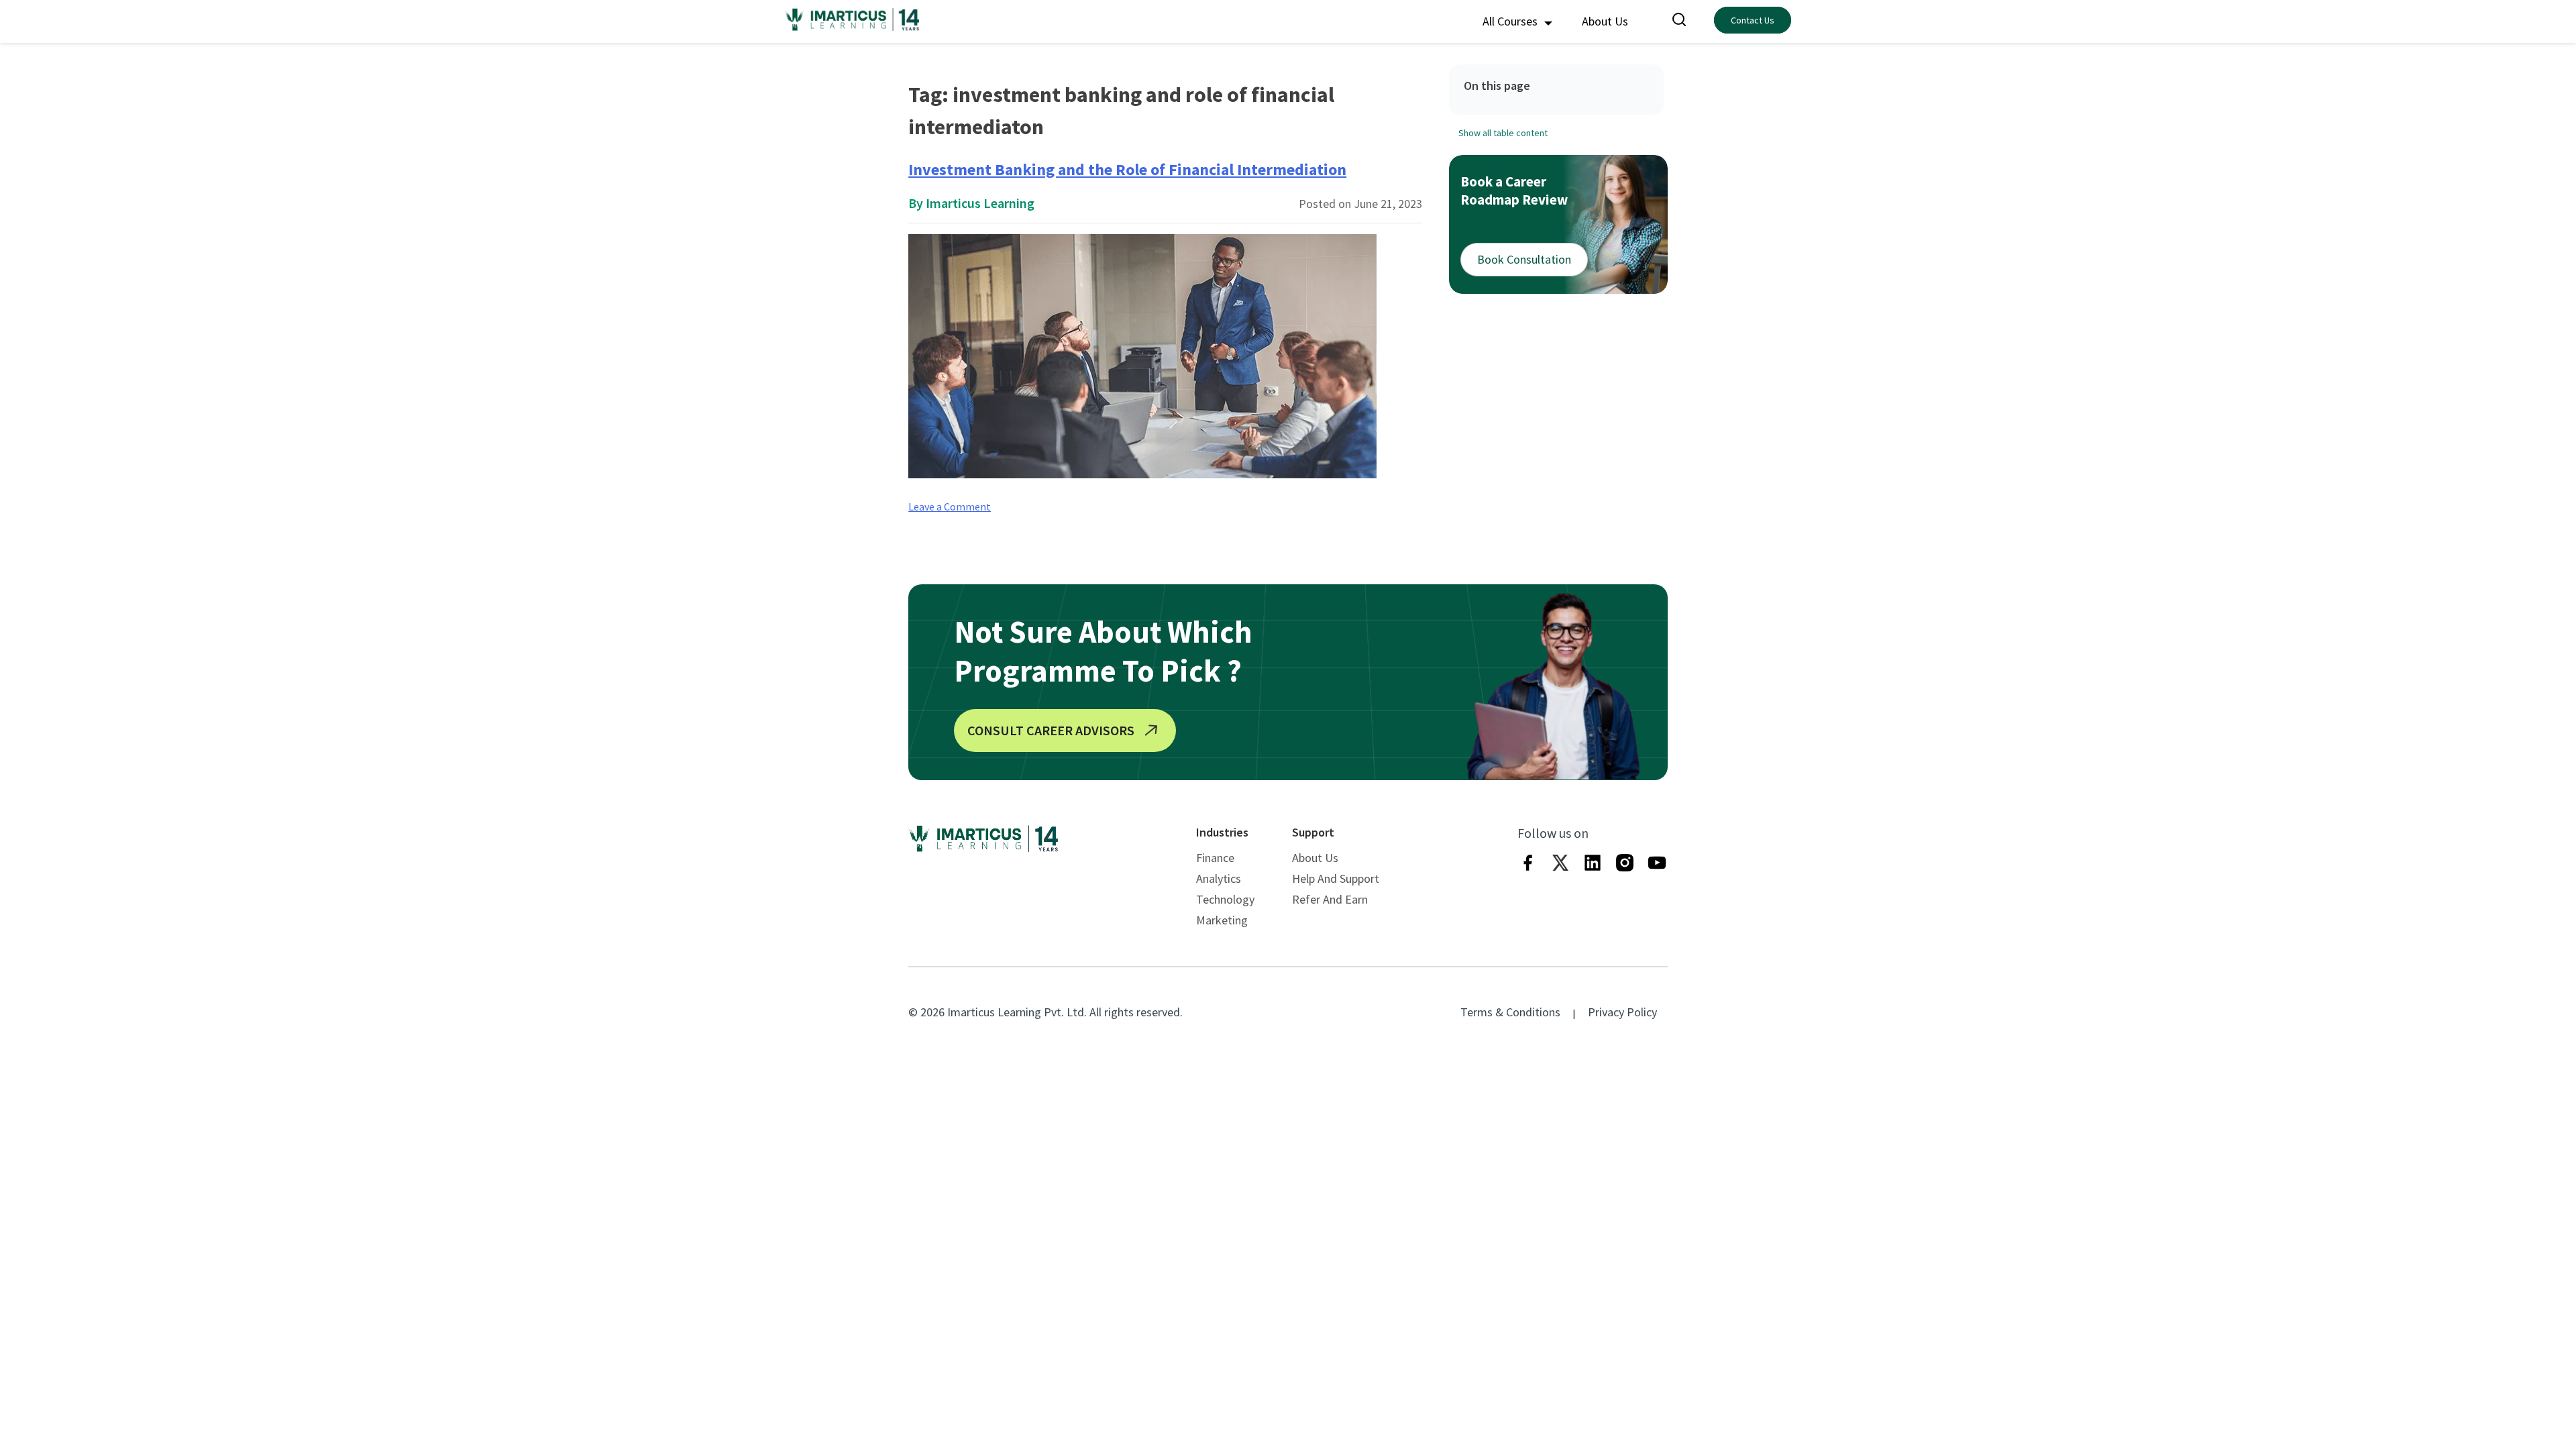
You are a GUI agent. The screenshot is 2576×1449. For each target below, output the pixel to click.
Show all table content (1503, 133)
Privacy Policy (1622, 1012)
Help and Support (1336, 878)
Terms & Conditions (1510, 1012)
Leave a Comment (950, 506)
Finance (1215, 858)
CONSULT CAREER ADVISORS (1051, 730)
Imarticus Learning (980, 203)
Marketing (1222, 920)
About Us (1605, 21)
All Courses (1511, 21)
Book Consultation (1524, 259)
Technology (1225, 899)
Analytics (1219, 878)
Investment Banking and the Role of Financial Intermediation (1127, 169)
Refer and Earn (1330, 899)
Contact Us (1753, 20)
